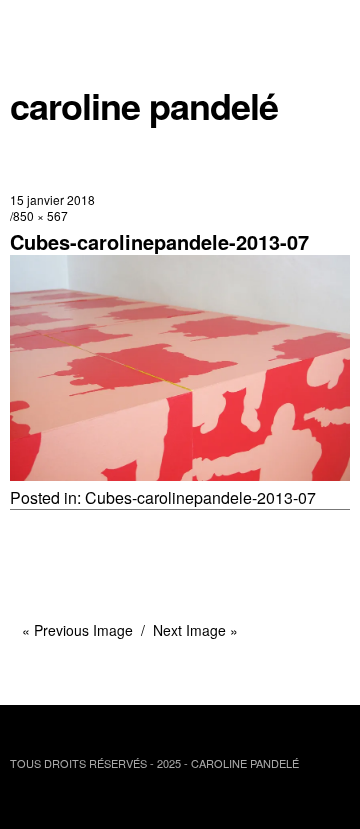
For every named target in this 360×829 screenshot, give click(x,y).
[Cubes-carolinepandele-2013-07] (180, 474)
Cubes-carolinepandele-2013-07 (200, 497)
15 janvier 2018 (52, 199)
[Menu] (35, 25)
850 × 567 (40, 215)
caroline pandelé (144, 105)
